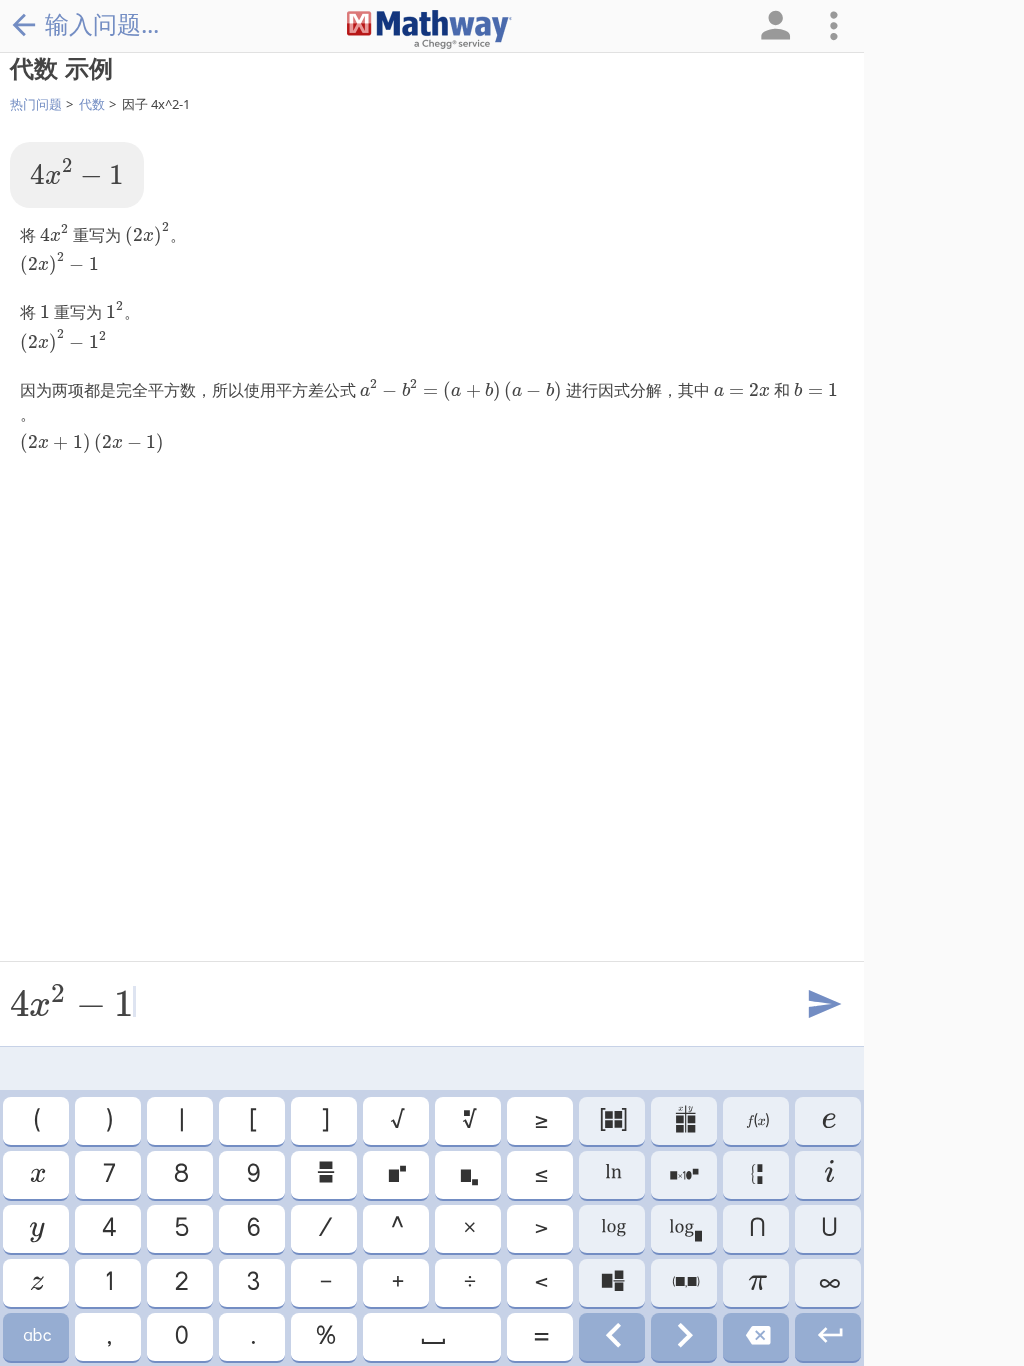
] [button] (324, 1121)
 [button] (324, 1175)
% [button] (324, 1337)
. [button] (252, 1337)
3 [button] (252, 1283)
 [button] (684, 1337)
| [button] (180, 1121)
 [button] (756, 1175)
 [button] (828, 1175)
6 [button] (252, 1229)
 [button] (612, 1229)
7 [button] (108, 1175)
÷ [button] (468, 1283)
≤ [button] (540, 1175)
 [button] (756, 1337)
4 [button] (108, 1229)
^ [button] (396, 1229)
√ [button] (396, 1121)
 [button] (828, 1121)
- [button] (324, 1283)
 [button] (36, 1337)
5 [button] (180, 1229)
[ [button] (252, 1121)
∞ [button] (828, 1283)
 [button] (684, 1229)
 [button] (612, 1175)
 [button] (468, 1175)
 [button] (684, 1175)
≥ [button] (540, 1121)
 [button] (684, 1283)
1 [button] (108, 1283)
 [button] (756, 1121)
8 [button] (180, 1175)
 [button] (36, 1175)
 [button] (36, 1229)
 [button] (396, 1175)
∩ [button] (756, 1229)
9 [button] (252, 1175)
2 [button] (180, 1283)
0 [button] (180, 1337)
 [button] (468, 1121)
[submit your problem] (823, 1005)
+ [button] (396, 1283)
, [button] (108, 1337)
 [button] (432, 1337)
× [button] (468, 1229)
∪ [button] (828, 1229)
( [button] (36, 1121)
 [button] (828, 1337)
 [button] (612, 1337)
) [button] (108, 1121)
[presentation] (77, 172)
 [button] (612, 1121)
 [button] (36, 1283)
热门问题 (36, 104)
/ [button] (324, 1229)
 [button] (612, 1283)
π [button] (756, 1283)
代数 (92, 104)
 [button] (684, 1121)
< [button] (540, 1283)
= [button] (540, 1337)
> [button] (540, 1229)
